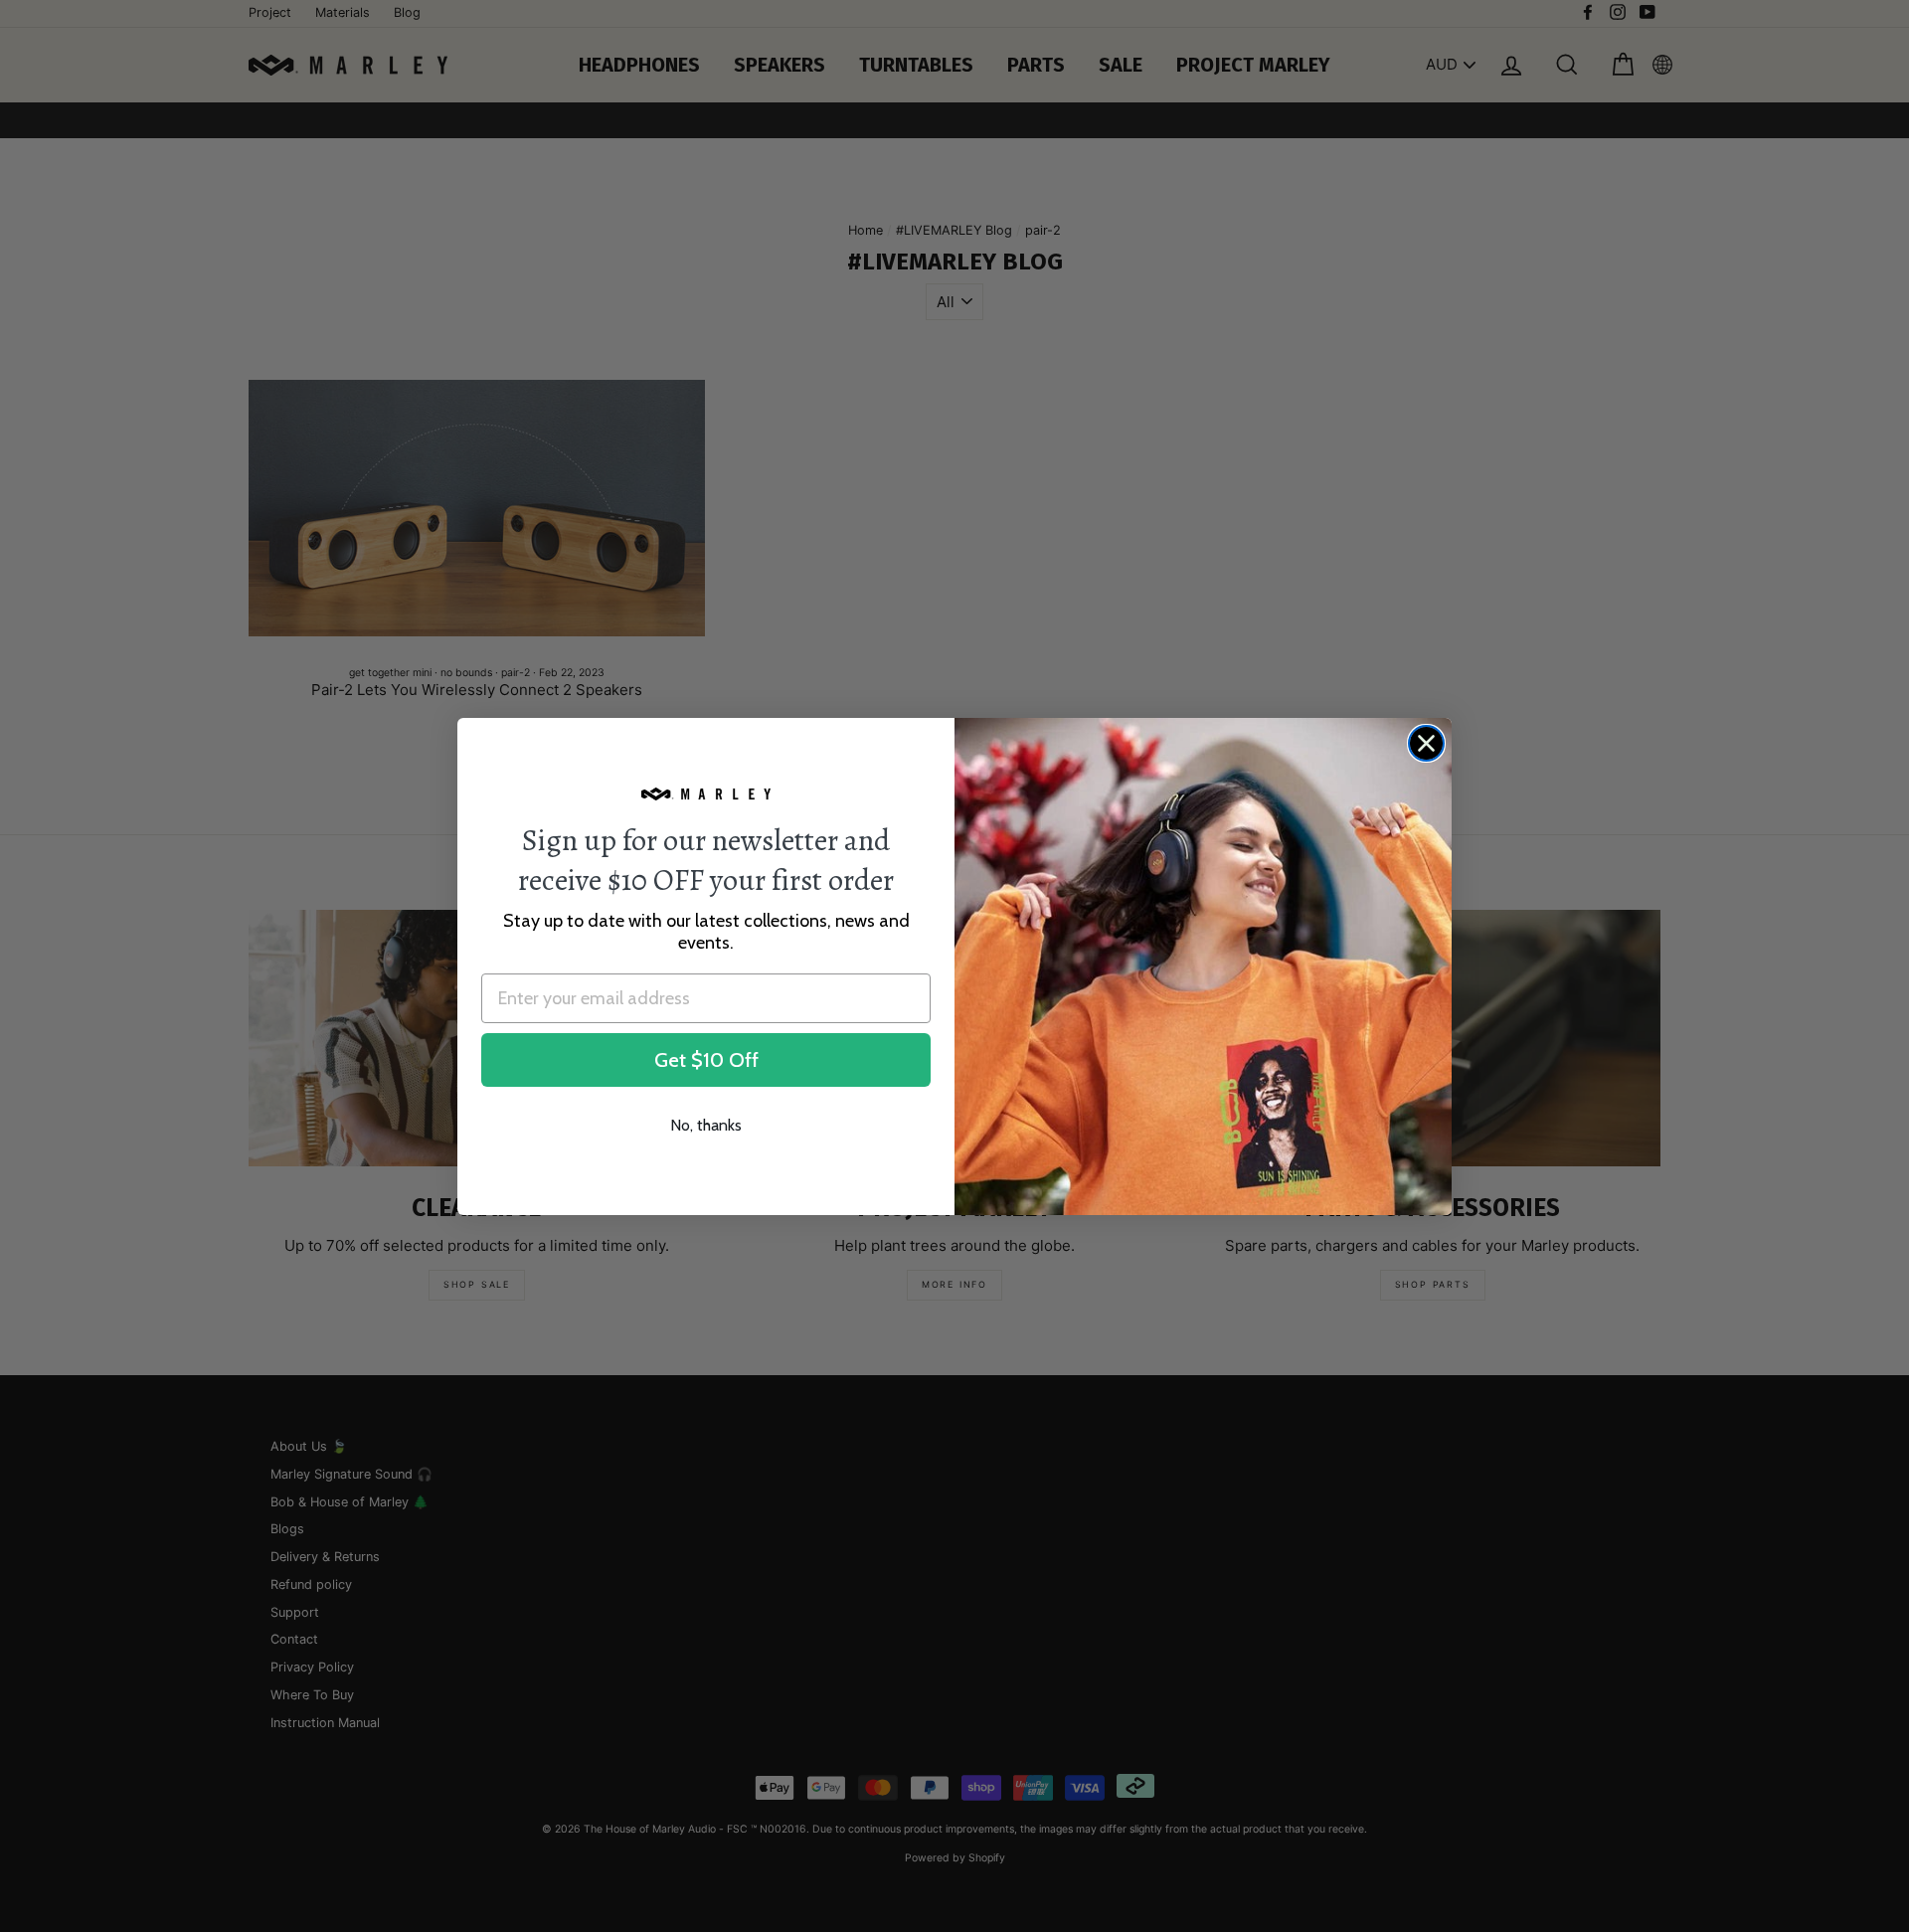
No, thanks (706, 1125)
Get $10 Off (706, 1060)
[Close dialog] (1426, 743)
